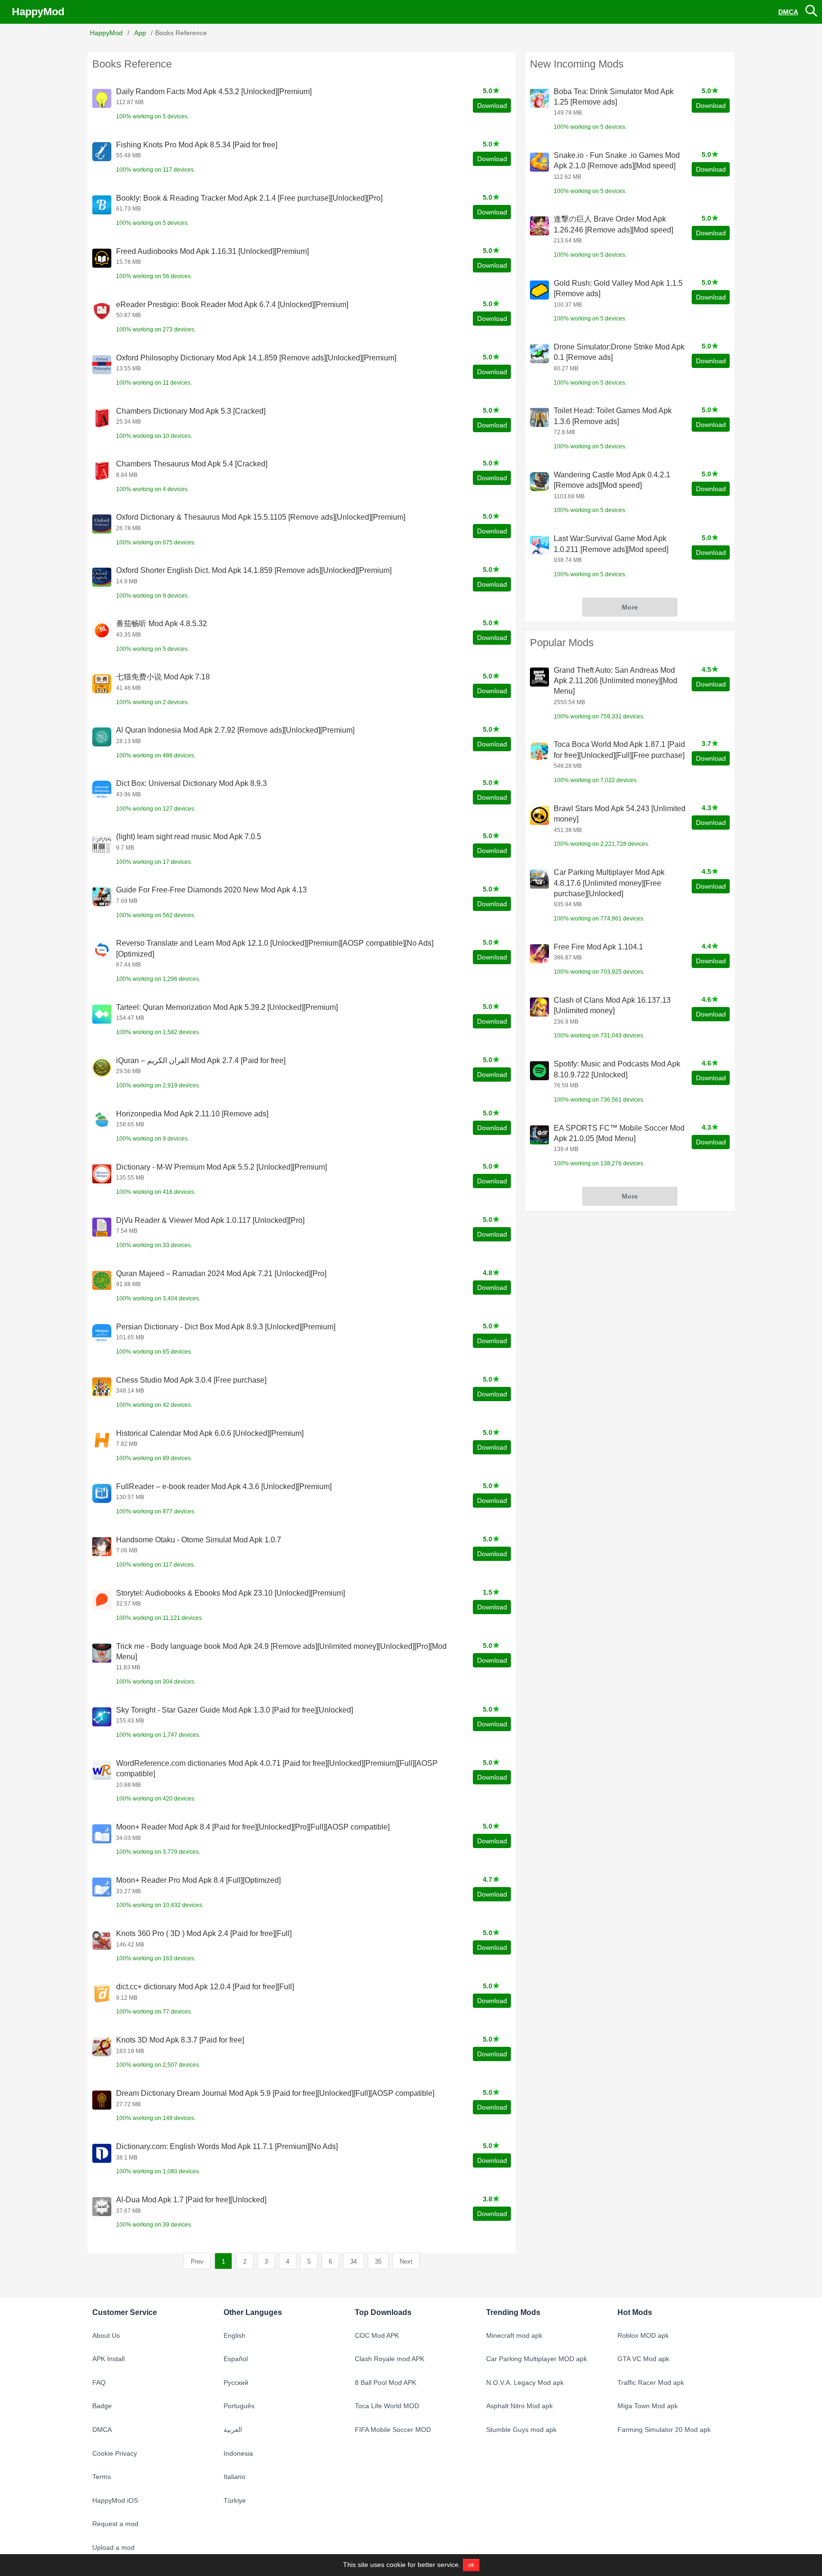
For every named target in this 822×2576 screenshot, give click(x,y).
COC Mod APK (377, 2335)
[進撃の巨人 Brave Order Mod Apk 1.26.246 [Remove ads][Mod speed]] (539, 226)
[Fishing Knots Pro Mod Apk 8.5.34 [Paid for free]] (102, 152)
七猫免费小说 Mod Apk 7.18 (163, 677)
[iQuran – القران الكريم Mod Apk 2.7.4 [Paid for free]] (102, 1067)
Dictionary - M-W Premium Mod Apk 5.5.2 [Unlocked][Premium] (221, 1167)
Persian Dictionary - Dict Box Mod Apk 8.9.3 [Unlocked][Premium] (226, 1327)
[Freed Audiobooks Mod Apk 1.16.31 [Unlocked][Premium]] (102, 258)
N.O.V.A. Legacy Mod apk (525, 2382)
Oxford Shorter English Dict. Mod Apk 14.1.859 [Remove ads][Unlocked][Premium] (254, 570)
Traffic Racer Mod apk (651, 2382)
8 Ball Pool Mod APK (386, 2382)
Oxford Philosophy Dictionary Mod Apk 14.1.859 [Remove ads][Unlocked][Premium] (256, 358)
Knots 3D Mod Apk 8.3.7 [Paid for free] (180, 2040)
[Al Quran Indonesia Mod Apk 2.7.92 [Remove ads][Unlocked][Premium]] (102, 737)
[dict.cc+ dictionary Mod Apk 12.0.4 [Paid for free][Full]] (102, 1994)
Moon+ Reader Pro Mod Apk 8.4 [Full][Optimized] (198, 1880)
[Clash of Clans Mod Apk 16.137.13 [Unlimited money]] (539, 1007)
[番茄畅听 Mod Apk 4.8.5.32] (102, 630)
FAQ (99, 2382)
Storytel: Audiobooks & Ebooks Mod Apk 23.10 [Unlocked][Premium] (230, 1593)
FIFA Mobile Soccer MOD (393, 2430)
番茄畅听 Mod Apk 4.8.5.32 (161, 624)
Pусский (236, 2382)
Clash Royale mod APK (390, 2359)
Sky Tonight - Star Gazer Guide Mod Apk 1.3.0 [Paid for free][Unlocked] (235, 1710)
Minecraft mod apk (514, 2335)
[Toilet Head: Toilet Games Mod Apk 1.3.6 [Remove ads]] (539, 417)
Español (236, 2359)
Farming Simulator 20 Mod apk (664, 2430)
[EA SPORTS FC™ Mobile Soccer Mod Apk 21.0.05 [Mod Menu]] (539, 1135)
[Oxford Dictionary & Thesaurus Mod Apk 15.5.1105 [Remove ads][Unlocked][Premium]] (102, 524)
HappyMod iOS (115, 2500)
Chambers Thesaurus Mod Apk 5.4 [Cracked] (192, 464)
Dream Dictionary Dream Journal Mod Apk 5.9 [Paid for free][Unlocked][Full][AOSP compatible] (275, 2093)
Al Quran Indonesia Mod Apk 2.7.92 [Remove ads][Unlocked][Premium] (235, 730)
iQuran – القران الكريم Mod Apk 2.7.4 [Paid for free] (201, 1060)
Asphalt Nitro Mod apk (519, 2406)
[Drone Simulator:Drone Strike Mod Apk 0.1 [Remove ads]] (539, 354)
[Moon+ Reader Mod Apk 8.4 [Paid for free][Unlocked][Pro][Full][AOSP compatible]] (102, 1834)
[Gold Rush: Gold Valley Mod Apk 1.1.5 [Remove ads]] (539, 290)
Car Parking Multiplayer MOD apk (537, 2359)
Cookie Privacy (115, 2453)
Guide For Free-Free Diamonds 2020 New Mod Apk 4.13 (211, 890)
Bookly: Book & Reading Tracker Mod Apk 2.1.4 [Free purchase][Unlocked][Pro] (249, 198)
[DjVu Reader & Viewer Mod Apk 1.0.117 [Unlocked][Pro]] (102, 1227)
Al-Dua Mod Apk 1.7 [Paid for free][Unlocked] (191, 2200)
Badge (102, 2406)
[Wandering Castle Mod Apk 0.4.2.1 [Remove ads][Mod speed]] (539, 482)
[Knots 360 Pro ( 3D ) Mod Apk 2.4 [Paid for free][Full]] (102, 1940)
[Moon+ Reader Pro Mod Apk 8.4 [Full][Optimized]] (102, 1887)
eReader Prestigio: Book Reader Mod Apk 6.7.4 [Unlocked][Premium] (232, 305)
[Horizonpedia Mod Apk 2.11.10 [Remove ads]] (102, 1121)
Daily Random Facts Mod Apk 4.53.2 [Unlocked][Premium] (214, 92)
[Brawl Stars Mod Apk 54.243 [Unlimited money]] (539, 815)
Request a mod (115, 2524)
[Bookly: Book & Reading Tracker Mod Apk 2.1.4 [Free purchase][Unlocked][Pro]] (102, 205)
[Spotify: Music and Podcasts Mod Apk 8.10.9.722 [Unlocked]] (539, 1071)
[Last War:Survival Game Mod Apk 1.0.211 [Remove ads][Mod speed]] (539, 545)
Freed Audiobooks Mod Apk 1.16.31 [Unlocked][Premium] (212, 251)
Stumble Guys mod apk (521, 2430)
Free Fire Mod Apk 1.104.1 (598, 947)
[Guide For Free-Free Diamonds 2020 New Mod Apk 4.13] (102, 897)
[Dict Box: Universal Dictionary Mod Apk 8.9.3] (102, 790)
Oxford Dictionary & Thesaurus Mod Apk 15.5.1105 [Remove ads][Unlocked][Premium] (261, 517)
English (235, 2335)
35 (378, 2261)
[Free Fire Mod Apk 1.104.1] (539, 954)
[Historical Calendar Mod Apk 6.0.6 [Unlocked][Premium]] (102, 1440)
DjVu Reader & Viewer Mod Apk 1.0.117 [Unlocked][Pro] (210, 1220)
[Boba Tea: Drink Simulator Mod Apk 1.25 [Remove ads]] (539, 98)
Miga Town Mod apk (648, 2406)
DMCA (788, 12)
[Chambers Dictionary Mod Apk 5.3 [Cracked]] (102, 418)
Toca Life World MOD (387, 2406)
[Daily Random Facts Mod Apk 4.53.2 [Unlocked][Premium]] (102, 98)
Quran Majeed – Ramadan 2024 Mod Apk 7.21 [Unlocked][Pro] (221, 1273)
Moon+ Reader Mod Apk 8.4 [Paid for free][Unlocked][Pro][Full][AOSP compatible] (253, 1827)
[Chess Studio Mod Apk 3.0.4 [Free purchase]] (102, 1387)
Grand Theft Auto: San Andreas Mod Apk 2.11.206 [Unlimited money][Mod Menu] (616, 681)
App (140, 33)
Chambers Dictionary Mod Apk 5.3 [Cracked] (191, 411)
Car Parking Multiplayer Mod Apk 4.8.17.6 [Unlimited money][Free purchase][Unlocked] (609, 883)
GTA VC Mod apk (643, 2359)
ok (471, 2565)
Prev (197, 2261)
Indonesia (238, 2453)
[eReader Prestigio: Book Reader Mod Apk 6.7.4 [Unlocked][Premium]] (102, 311)
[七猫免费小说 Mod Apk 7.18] (102, 684)
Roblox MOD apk (643, 2335)
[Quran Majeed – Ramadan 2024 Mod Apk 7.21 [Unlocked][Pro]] (102, 1280)
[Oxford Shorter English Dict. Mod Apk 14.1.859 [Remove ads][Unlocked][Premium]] (102, 577)
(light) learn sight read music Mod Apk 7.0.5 (189, 837)
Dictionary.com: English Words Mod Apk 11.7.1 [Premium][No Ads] (227, 2146)
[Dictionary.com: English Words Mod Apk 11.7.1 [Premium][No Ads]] (102, 2153)
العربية (233, 2430)
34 (353, 2261)
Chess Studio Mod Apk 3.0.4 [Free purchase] (191, 1380)
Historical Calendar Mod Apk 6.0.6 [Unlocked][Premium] (210, 1433)
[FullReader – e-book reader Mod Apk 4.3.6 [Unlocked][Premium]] (102, 1493)
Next (406, 2261)
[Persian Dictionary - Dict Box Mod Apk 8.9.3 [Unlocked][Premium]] (102, 1334)
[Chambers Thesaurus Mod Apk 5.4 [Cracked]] (102, 471)
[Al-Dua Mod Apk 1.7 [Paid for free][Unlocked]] (102, 2207)
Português (239, 2406)
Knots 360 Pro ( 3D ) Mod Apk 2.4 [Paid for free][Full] (204, 1933)
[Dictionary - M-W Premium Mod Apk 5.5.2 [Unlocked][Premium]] (102, 1174)
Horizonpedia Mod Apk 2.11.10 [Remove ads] (192, 1114)
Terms (102, 2477)
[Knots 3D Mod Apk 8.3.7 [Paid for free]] (102, 2047)
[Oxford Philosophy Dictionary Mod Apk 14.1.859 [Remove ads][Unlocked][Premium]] (102, 365)
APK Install (108, 2359)
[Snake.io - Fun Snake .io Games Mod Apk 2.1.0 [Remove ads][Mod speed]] (539, 162)
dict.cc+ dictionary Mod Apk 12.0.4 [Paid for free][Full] (205, 1987)
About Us (106, 2335)
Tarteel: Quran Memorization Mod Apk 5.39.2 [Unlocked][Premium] (227, 1007)
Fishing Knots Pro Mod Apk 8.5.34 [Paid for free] (197, 145)
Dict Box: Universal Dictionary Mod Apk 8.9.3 (191, 783)
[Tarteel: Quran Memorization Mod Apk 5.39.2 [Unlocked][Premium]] (102, 1014)
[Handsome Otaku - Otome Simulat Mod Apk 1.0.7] (102, 1547)
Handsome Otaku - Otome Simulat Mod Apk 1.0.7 (199, 1540)
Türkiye (235, 2500)
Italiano (235, 2477)
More (630, 607)
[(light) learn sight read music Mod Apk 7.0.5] (102, 843)
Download (492, 106)
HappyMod (38, 12)
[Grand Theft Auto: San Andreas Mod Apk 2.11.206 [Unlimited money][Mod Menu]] (539, 677)
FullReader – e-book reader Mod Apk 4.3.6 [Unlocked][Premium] (224, 1487)
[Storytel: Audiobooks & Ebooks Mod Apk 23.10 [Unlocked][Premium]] (102, 1600)
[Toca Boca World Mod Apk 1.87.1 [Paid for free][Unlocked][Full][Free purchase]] (539, 751)
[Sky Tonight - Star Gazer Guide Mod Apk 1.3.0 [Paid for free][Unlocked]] (102, 1717)
